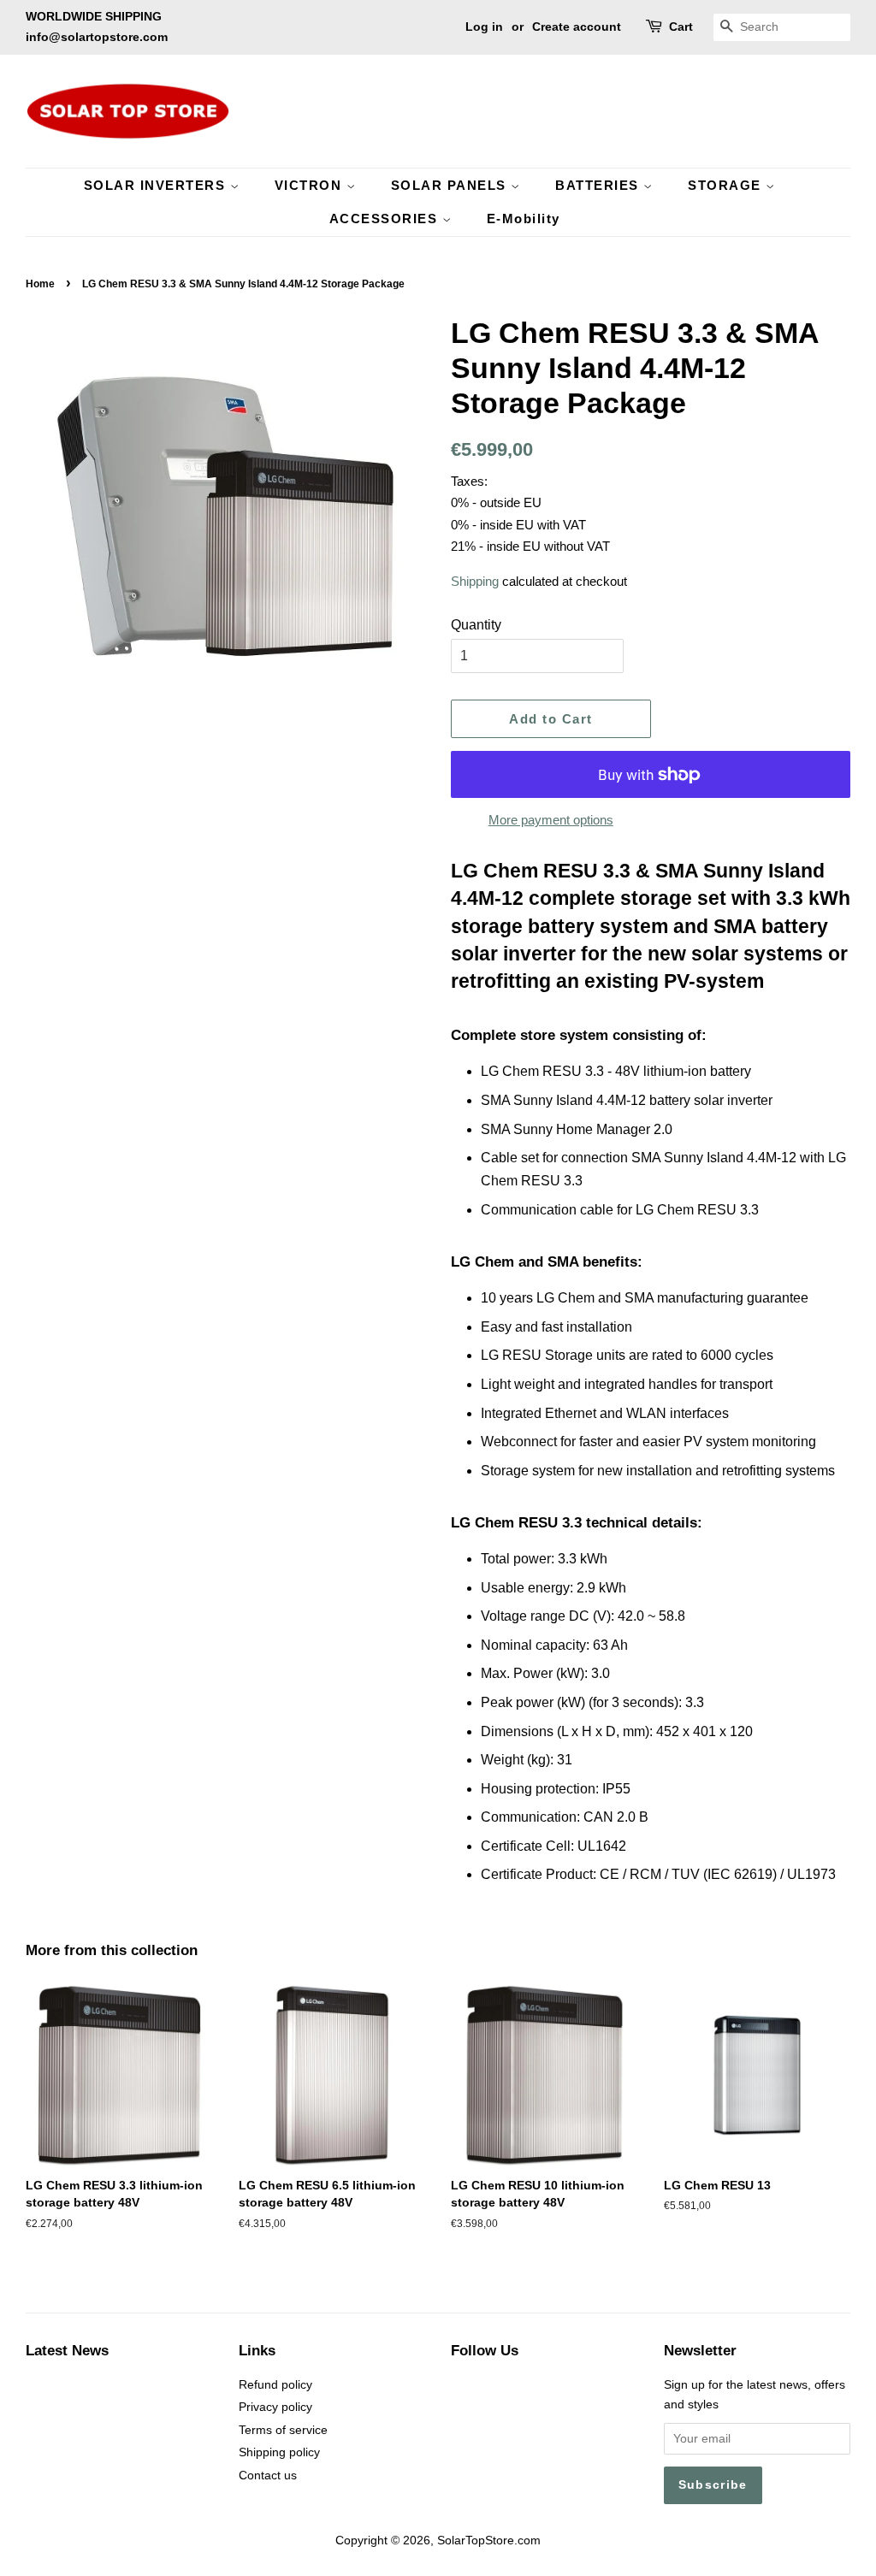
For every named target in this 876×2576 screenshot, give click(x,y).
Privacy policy (275, 2407)
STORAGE (727, 185)
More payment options (551, 820)
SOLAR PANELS (451, 185)
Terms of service (283, 2430)
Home (40, 284)
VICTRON (311, 185)
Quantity (476, 625)
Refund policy (275, 2385)
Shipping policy (279, 2452)
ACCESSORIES (386, 219)
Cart (681, 27)
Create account (577, 27)
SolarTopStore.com (489, 2541)
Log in (484, 27)
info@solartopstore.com (97, 37)
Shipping (475, 581)
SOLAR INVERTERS (157, 185)
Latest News (67, 2351)
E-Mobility (524, 219)
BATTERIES (599, 185)
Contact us (268, 2476)
